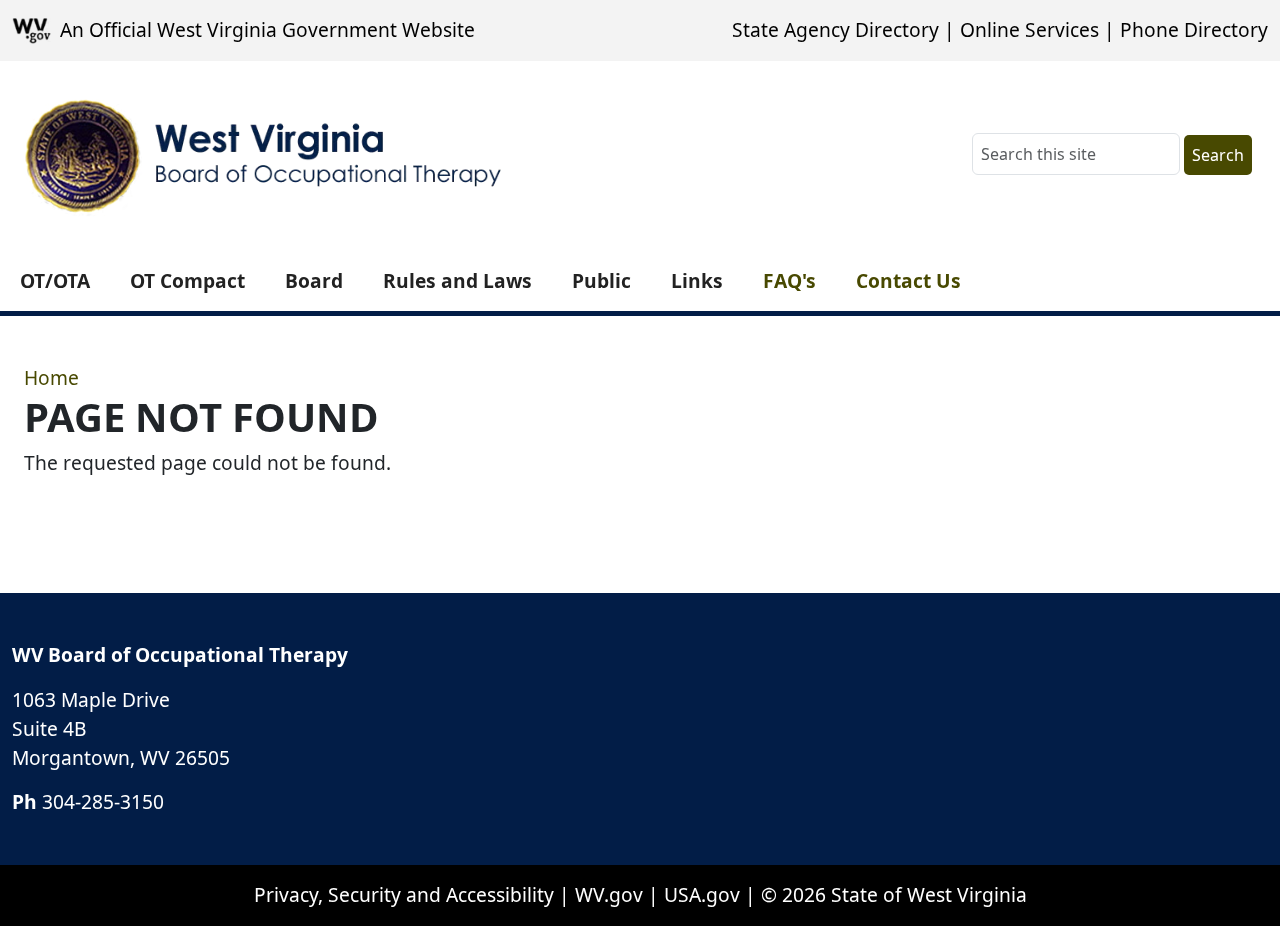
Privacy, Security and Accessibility (404, 894)
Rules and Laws (457, 280)
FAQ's (789, 280)
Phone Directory (1194, 29)
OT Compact (187, 280)
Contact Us (908, 280)
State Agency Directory (835, 29)
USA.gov (702, 894)
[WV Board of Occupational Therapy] (265, 156)
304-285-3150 (103, 801)
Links (697, 280)
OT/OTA (55, 280)
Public (601, 280)
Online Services (1029, 29)
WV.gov (609, 894)
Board (314, 280)
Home (51, 377)
